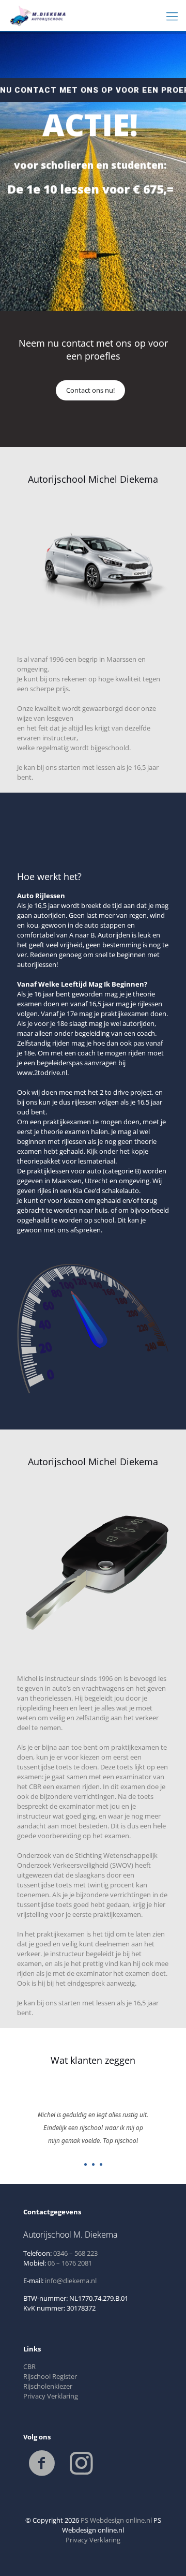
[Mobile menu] (172, 16)
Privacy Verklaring (51, 2396)
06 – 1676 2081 (70, 2263)
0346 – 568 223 (75, 2253)
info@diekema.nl (71, 2281)
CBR (29, 2366)
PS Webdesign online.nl (115, 2520)
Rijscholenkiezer (48, 2386)
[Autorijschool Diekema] (41, 16)
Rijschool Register (50, 2376)
